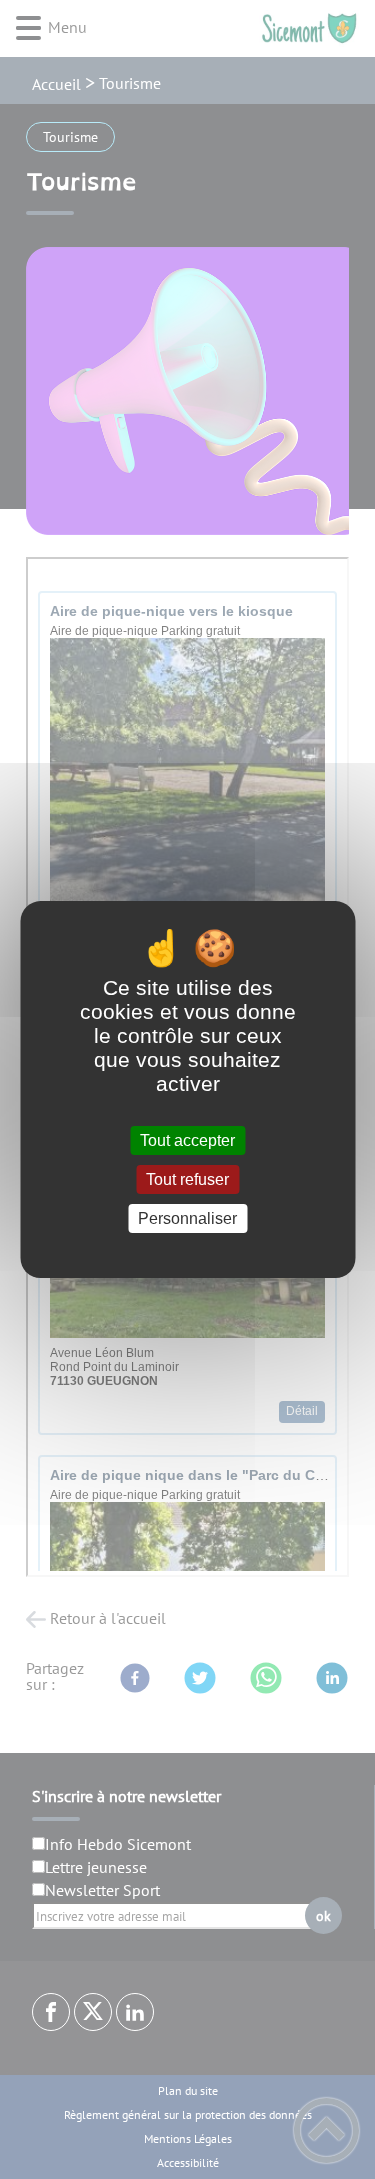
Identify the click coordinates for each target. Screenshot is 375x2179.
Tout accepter (187, 1140)
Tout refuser (187, 1179)
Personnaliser (187, 1218)
